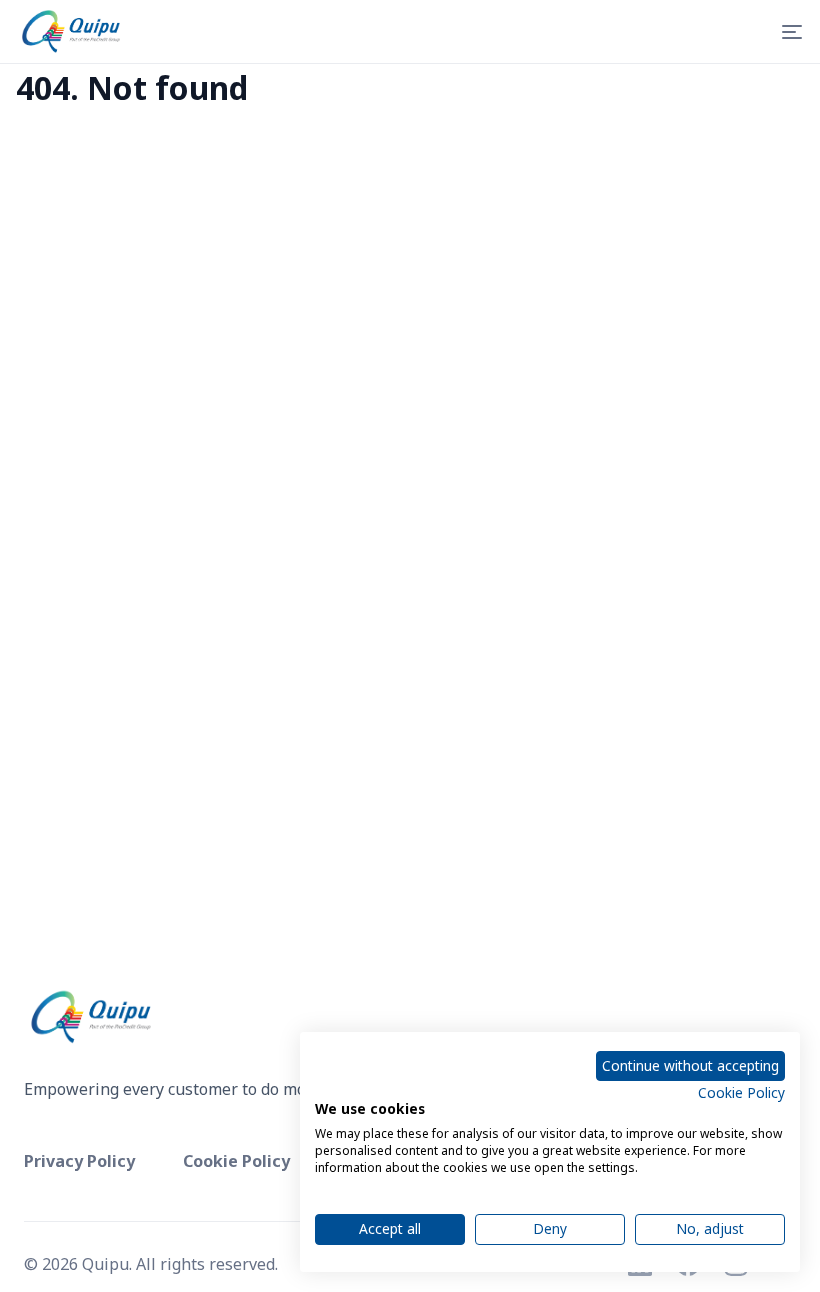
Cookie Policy (741, 1092)
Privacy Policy (79, 1161)
